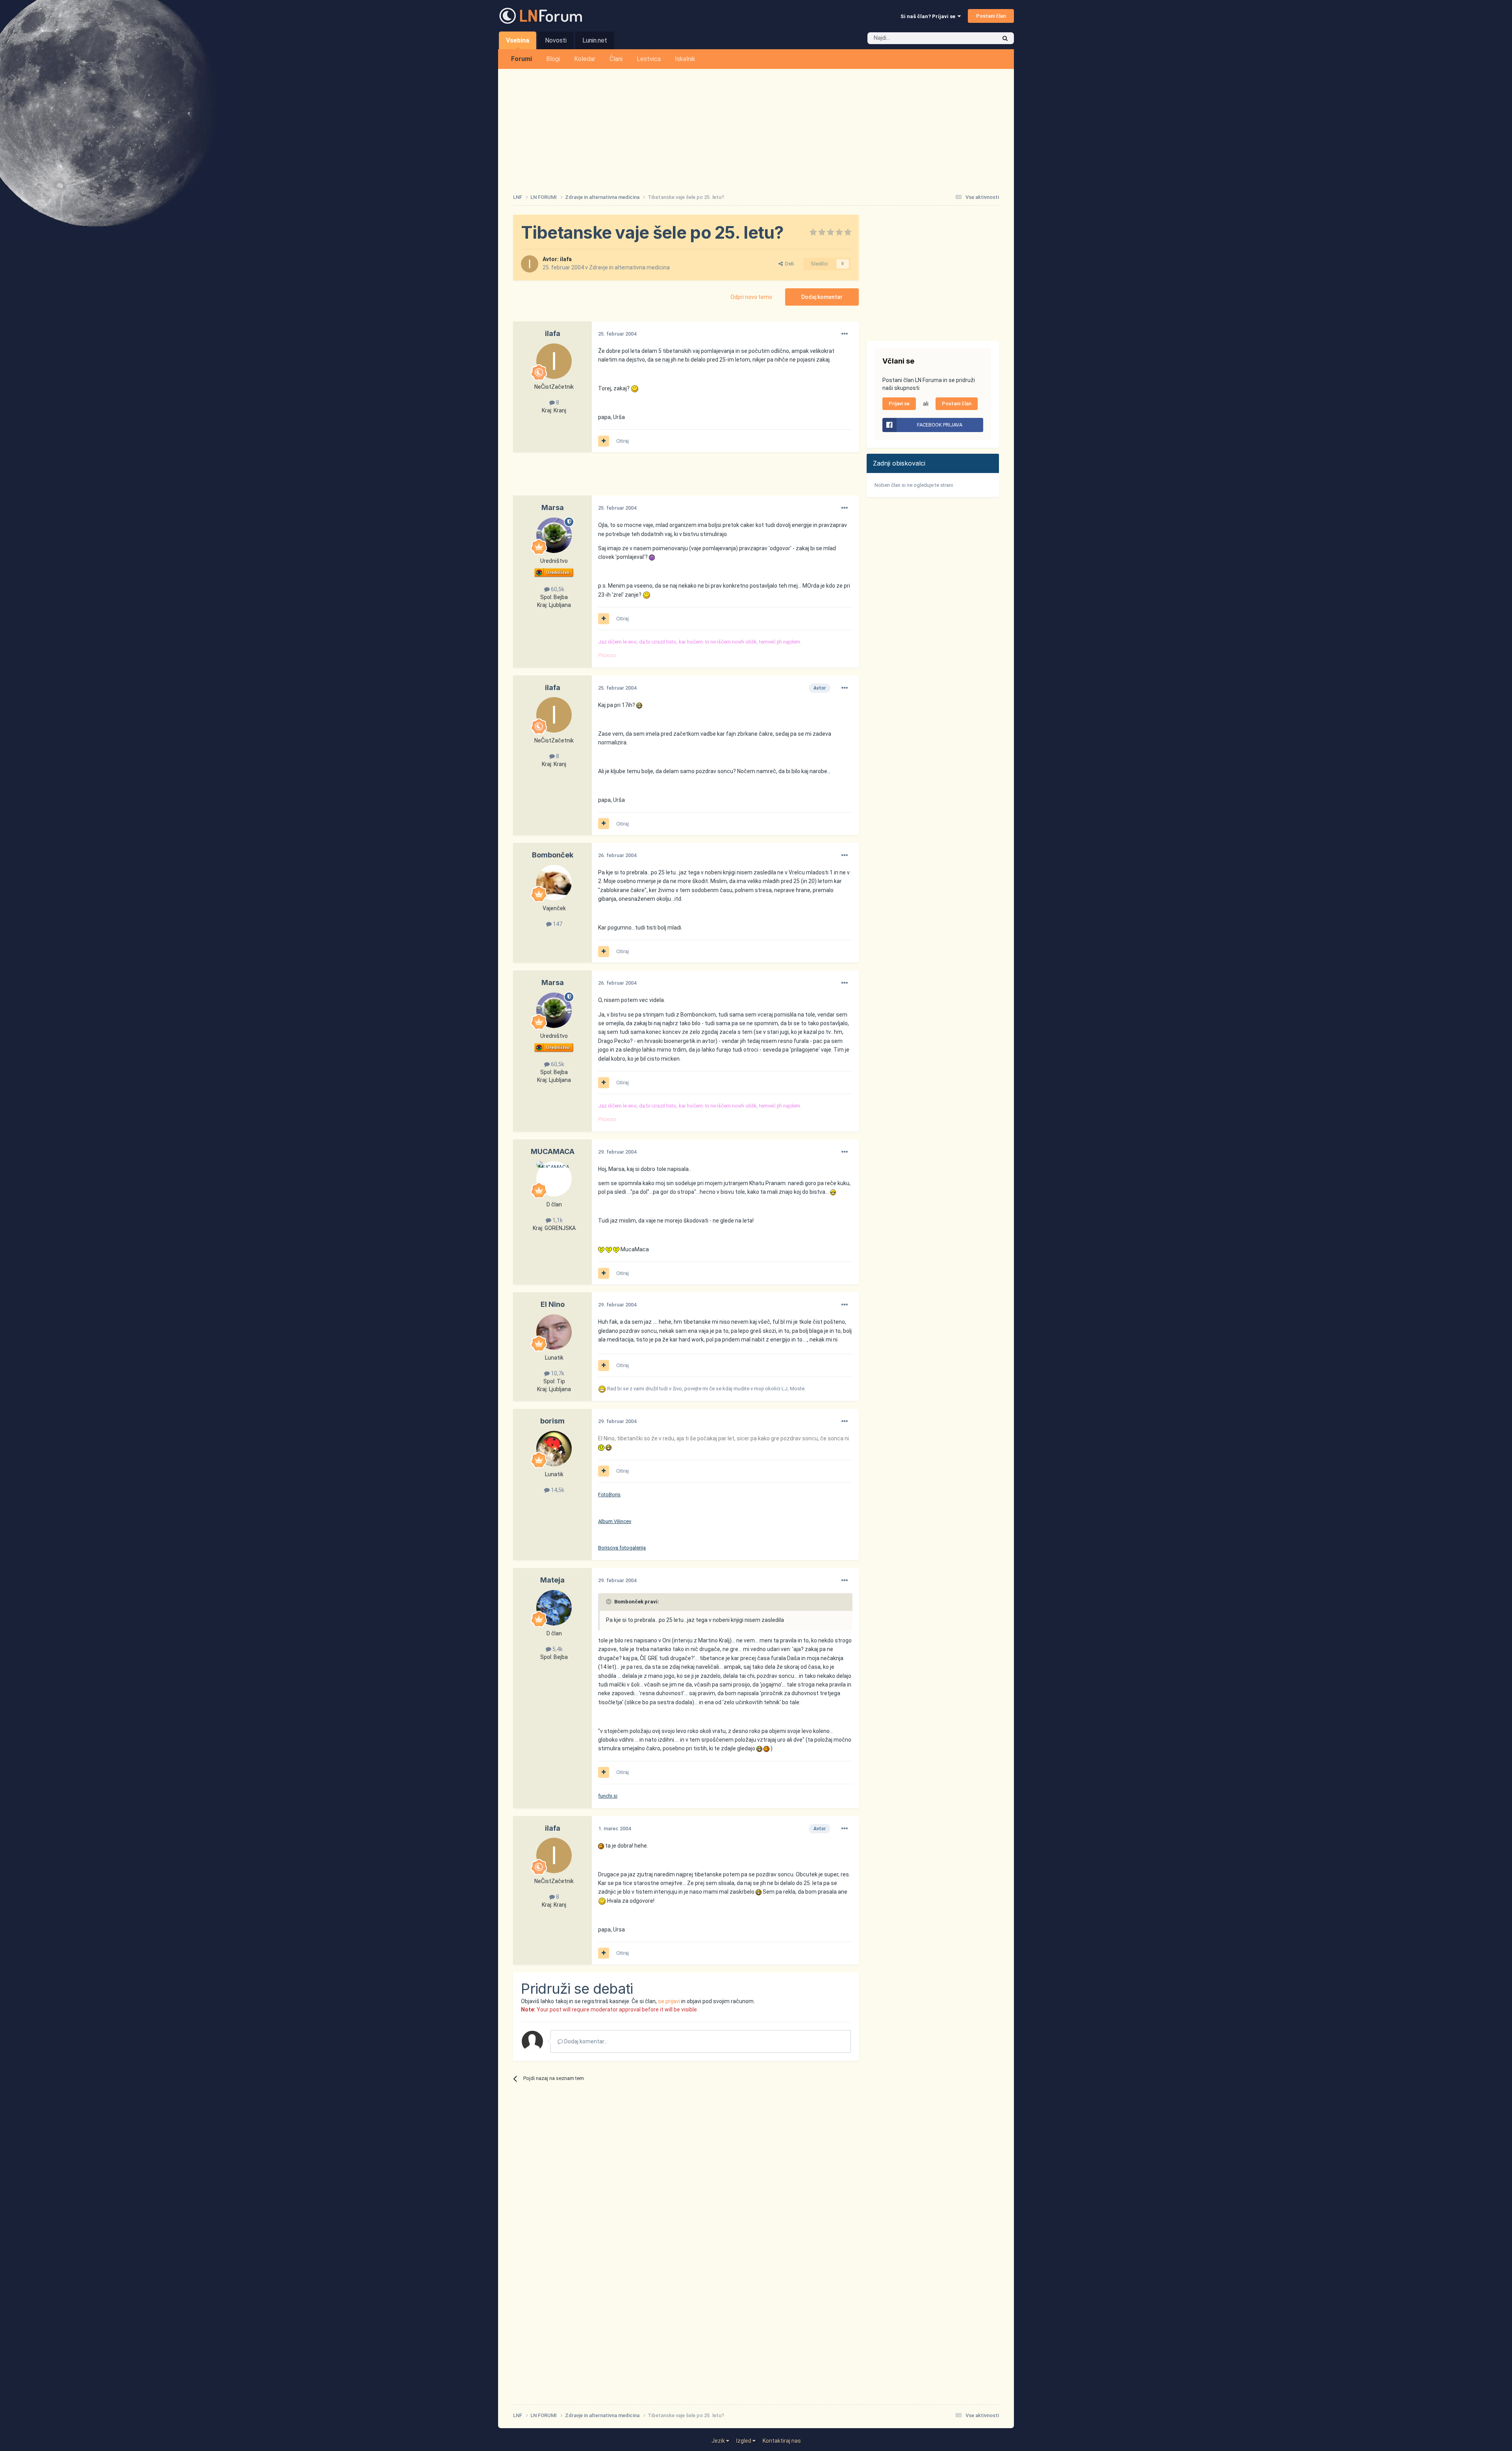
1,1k (557, 1220)
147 (557, 924)
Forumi (522, 59)
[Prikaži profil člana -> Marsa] (554, 535)
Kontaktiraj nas (782, 2441)
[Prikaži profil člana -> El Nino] (554, 1332)
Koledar (585, 59)
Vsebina (518, 40)
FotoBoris (609, 1495)
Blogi (553, 59)
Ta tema (976, 38)
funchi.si (608, 1796)
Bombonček (553, 855)
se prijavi (669, 2001)
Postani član (991, 16)
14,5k (557, 1490)
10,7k (557, 1373)
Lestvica (649, 59)
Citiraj (623, 441)
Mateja (552, 1580)
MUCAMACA (553, 1151)
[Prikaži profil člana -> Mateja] (554, 1608)
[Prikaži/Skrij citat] (610, 1601)
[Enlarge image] (635, 388)
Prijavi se (899, 404)
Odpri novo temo (751, 297)
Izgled (744, 2441)
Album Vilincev (615, 1521)
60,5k (557, 589)
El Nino (553, 1304)
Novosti (556, 40)
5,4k (557, 1649)
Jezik (719, 2441)
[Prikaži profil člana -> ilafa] (530, 264)
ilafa (566, 259)
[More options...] (845, 334)
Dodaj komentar (822, 297)
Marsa (553, 507)
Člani (616, 59)
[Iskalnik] (1005, 38)
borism (552, 1421)
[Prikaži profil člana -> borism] (554, 1449)
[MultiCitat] (604, 441)
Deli (788, 264)
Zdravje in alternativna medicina (629, 267)
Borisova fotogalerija (622, 1548)
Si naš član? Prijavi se (929, 16)
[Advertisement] (756, 128)
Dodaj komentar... (585, 2041)
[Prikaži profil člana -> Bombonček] (554, 883)
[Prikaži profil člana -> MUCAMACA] (554, 1179)
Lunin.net (595, 40)
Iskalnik (685, 59)
